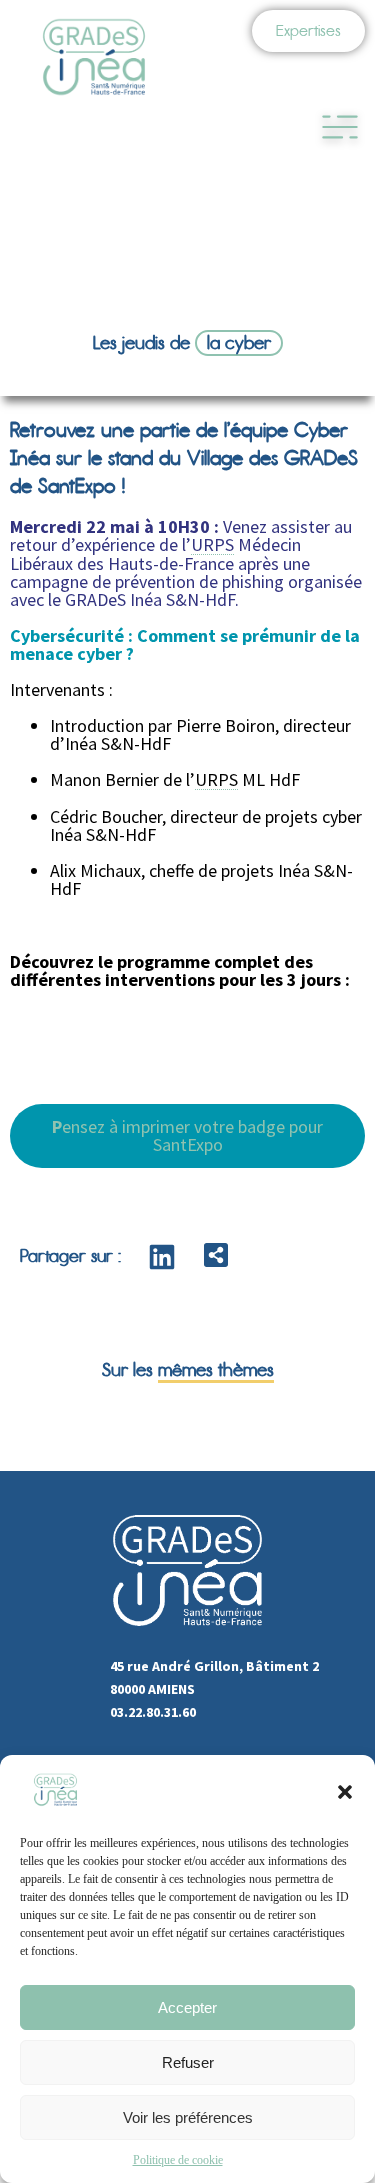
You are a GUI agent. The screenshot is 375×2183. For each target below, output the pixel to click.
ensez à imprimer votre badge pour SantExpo (187, 1135)
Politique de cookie (178, 2160)
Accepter (187, 2007)
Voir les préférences (188, 2117)
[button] (345, 1792)
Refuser (188, 2062)
